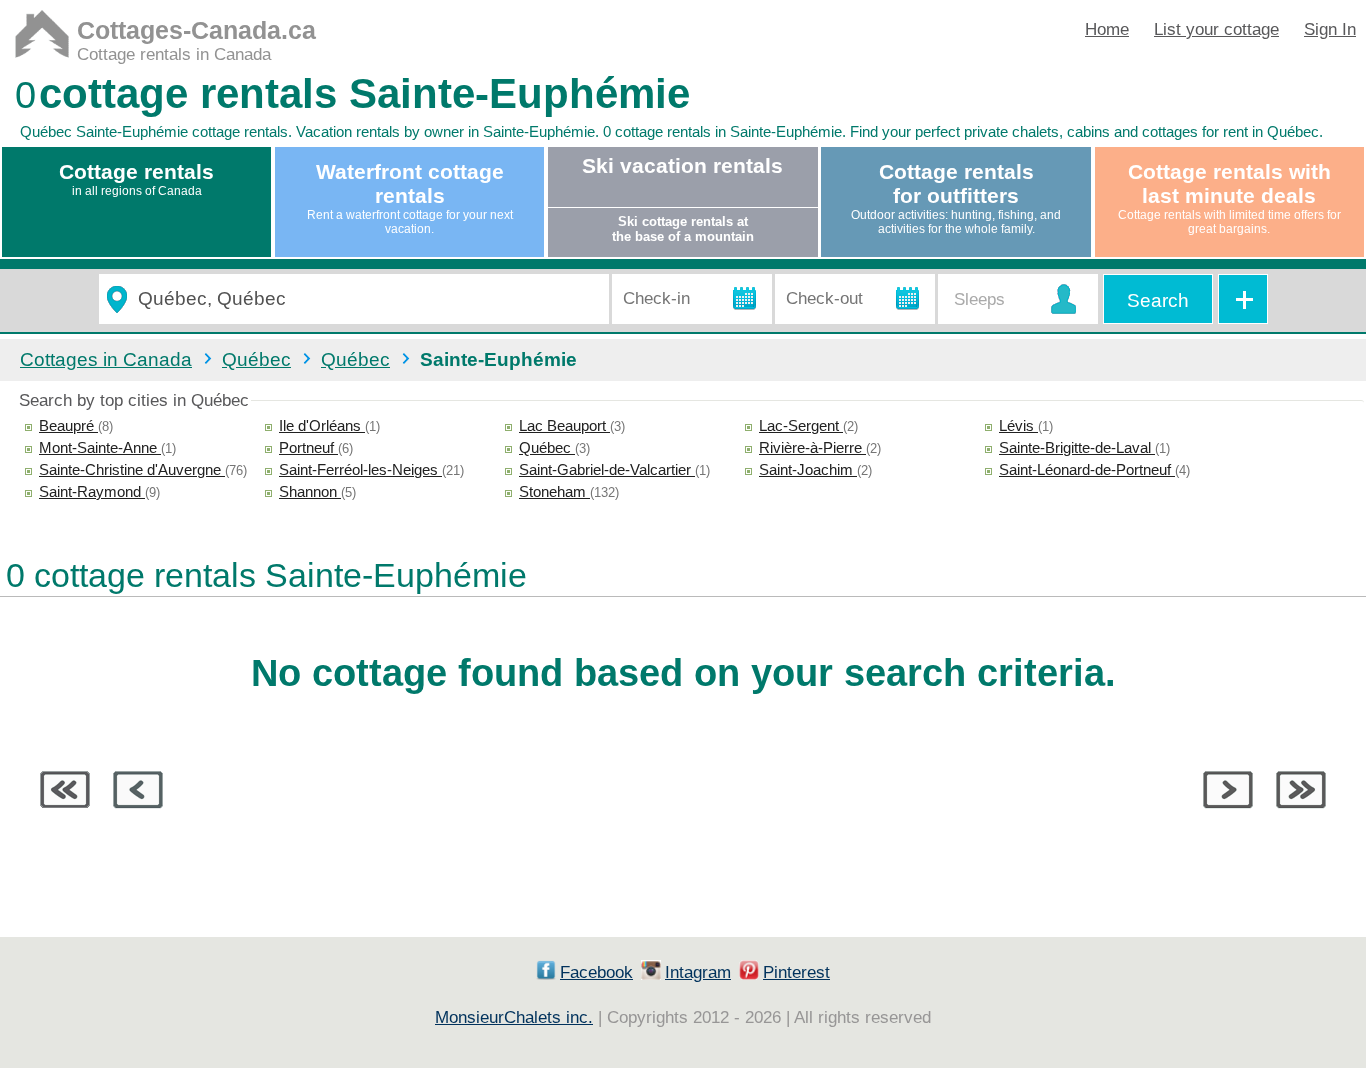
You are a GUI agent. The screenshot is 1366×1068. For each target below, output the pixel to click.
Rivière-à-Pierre (812, 447)
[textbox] (365, 299)
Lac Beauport (564, 425)
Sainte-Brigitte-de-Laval (1077, 447)
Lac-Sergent (801, 425)
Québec (547, 447)
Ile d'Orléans (322, 425)
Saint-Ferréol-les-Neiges (360, 469)
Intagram (698, 972)
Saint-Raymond (92, 491)
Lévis (1018, 425)
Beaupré (68, 425)
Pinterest (796, 972)
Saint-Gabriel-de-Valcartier (607, 469)
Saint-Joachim (808, 469)
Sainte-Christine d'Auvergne (132, 469)
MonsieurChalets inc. (514, 1017)
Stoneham (554, 491)
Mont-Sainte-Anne (100, 447)
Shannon (310, 491)
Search (1158, 300)
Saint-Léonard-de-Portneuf (1087, 469)
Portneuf (308, 447)
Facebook (596, 972)
